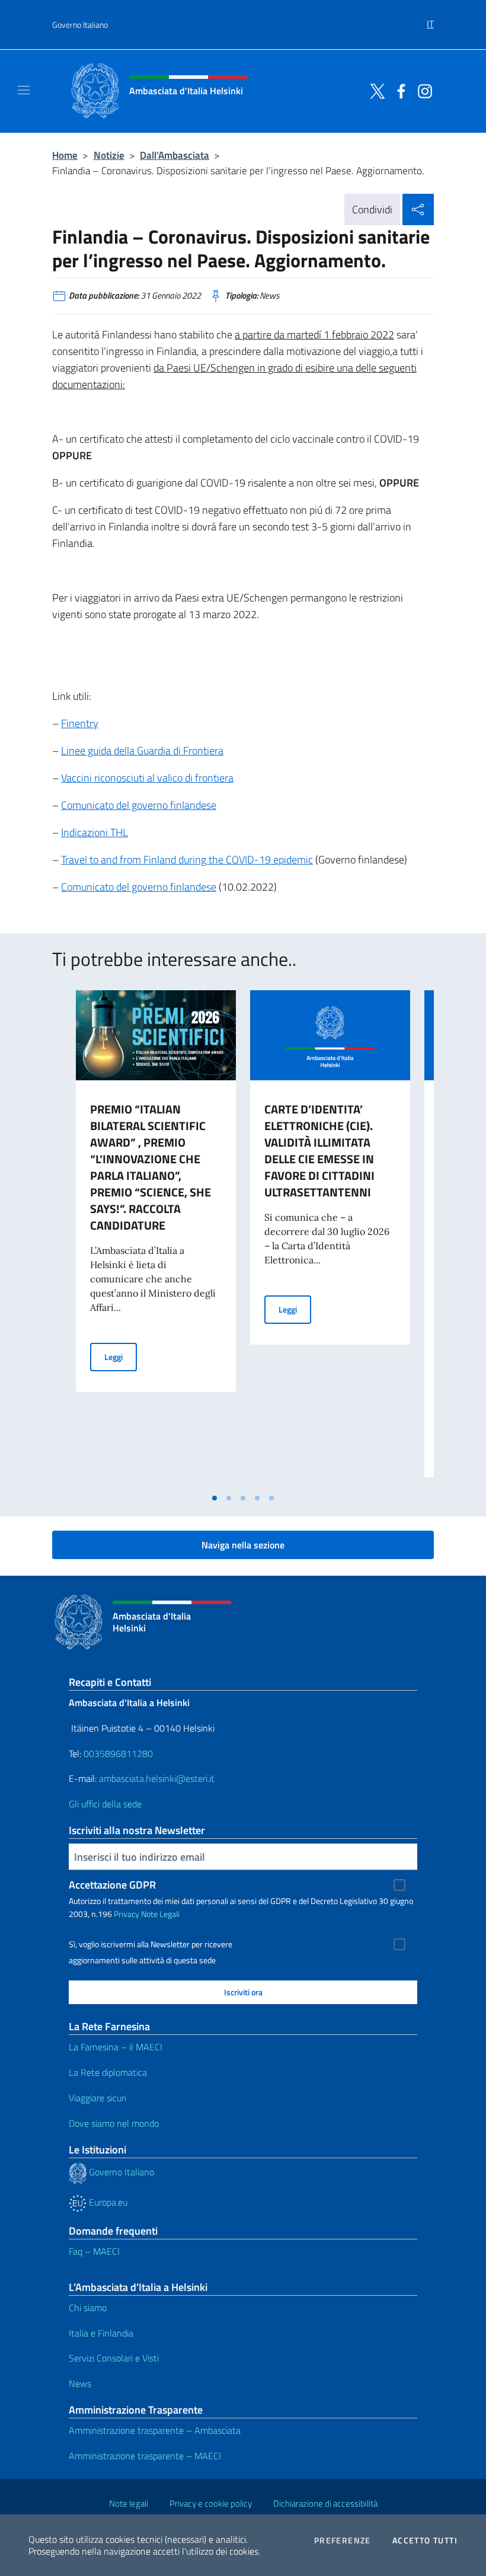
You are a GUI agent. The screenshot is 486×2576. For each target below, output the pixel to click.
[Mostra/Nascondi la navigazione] (24, 90)
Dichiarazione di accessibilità (325, 2503)
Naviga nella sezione (243, 1545)
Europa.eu (107, 2202)
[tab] (215, 1498)
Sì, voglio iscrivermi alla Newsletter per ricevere (151, 1944)
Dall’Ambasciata (175, 155)
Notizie (109, 155)
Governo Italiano (80, 25)
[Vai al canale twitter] (375, 90)
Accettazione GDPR (112, 1885)
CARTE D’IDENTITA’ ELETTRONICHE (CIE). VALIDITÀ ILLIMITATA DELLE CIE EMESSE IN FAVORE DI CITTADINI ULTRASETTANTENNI (319, 1151)
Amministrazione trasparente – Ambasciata (155, 2430)
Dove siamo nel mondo (114, 2123)
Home (65, 155)
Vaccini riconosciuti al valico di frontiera (147, 778)
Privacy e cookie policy (211, 2503)
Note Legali (160, 1914)
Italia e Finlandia (101, 2333)
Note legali (129, 2503)
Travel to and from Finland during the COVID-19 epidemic (187, 860)
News (80, 2383)
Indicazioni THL (95, 832)
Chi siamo (88, 2308)
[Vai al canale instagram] (422, 90)
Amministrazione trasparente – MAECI (145, 2456)
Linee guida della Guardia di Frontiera (142, 751)
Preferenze (343, 2540)
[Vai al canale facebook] (398, 90)
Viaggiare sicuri (97, 2098)
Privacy (127, 1914)
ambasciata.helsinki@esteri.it (157, 1778)
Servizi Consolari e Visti (114, 2358)
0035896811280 (118, 1753)
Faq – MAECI (94, 2251)
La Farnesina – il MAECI (116, 2047)
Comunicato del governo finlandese (139, 805)
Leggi (121, 1356)
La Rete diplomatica (108, 2072)
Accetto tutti (425, 2540)
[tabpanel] (156, 1239)
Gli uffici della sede (105, 1804)
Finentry (80, 723)
